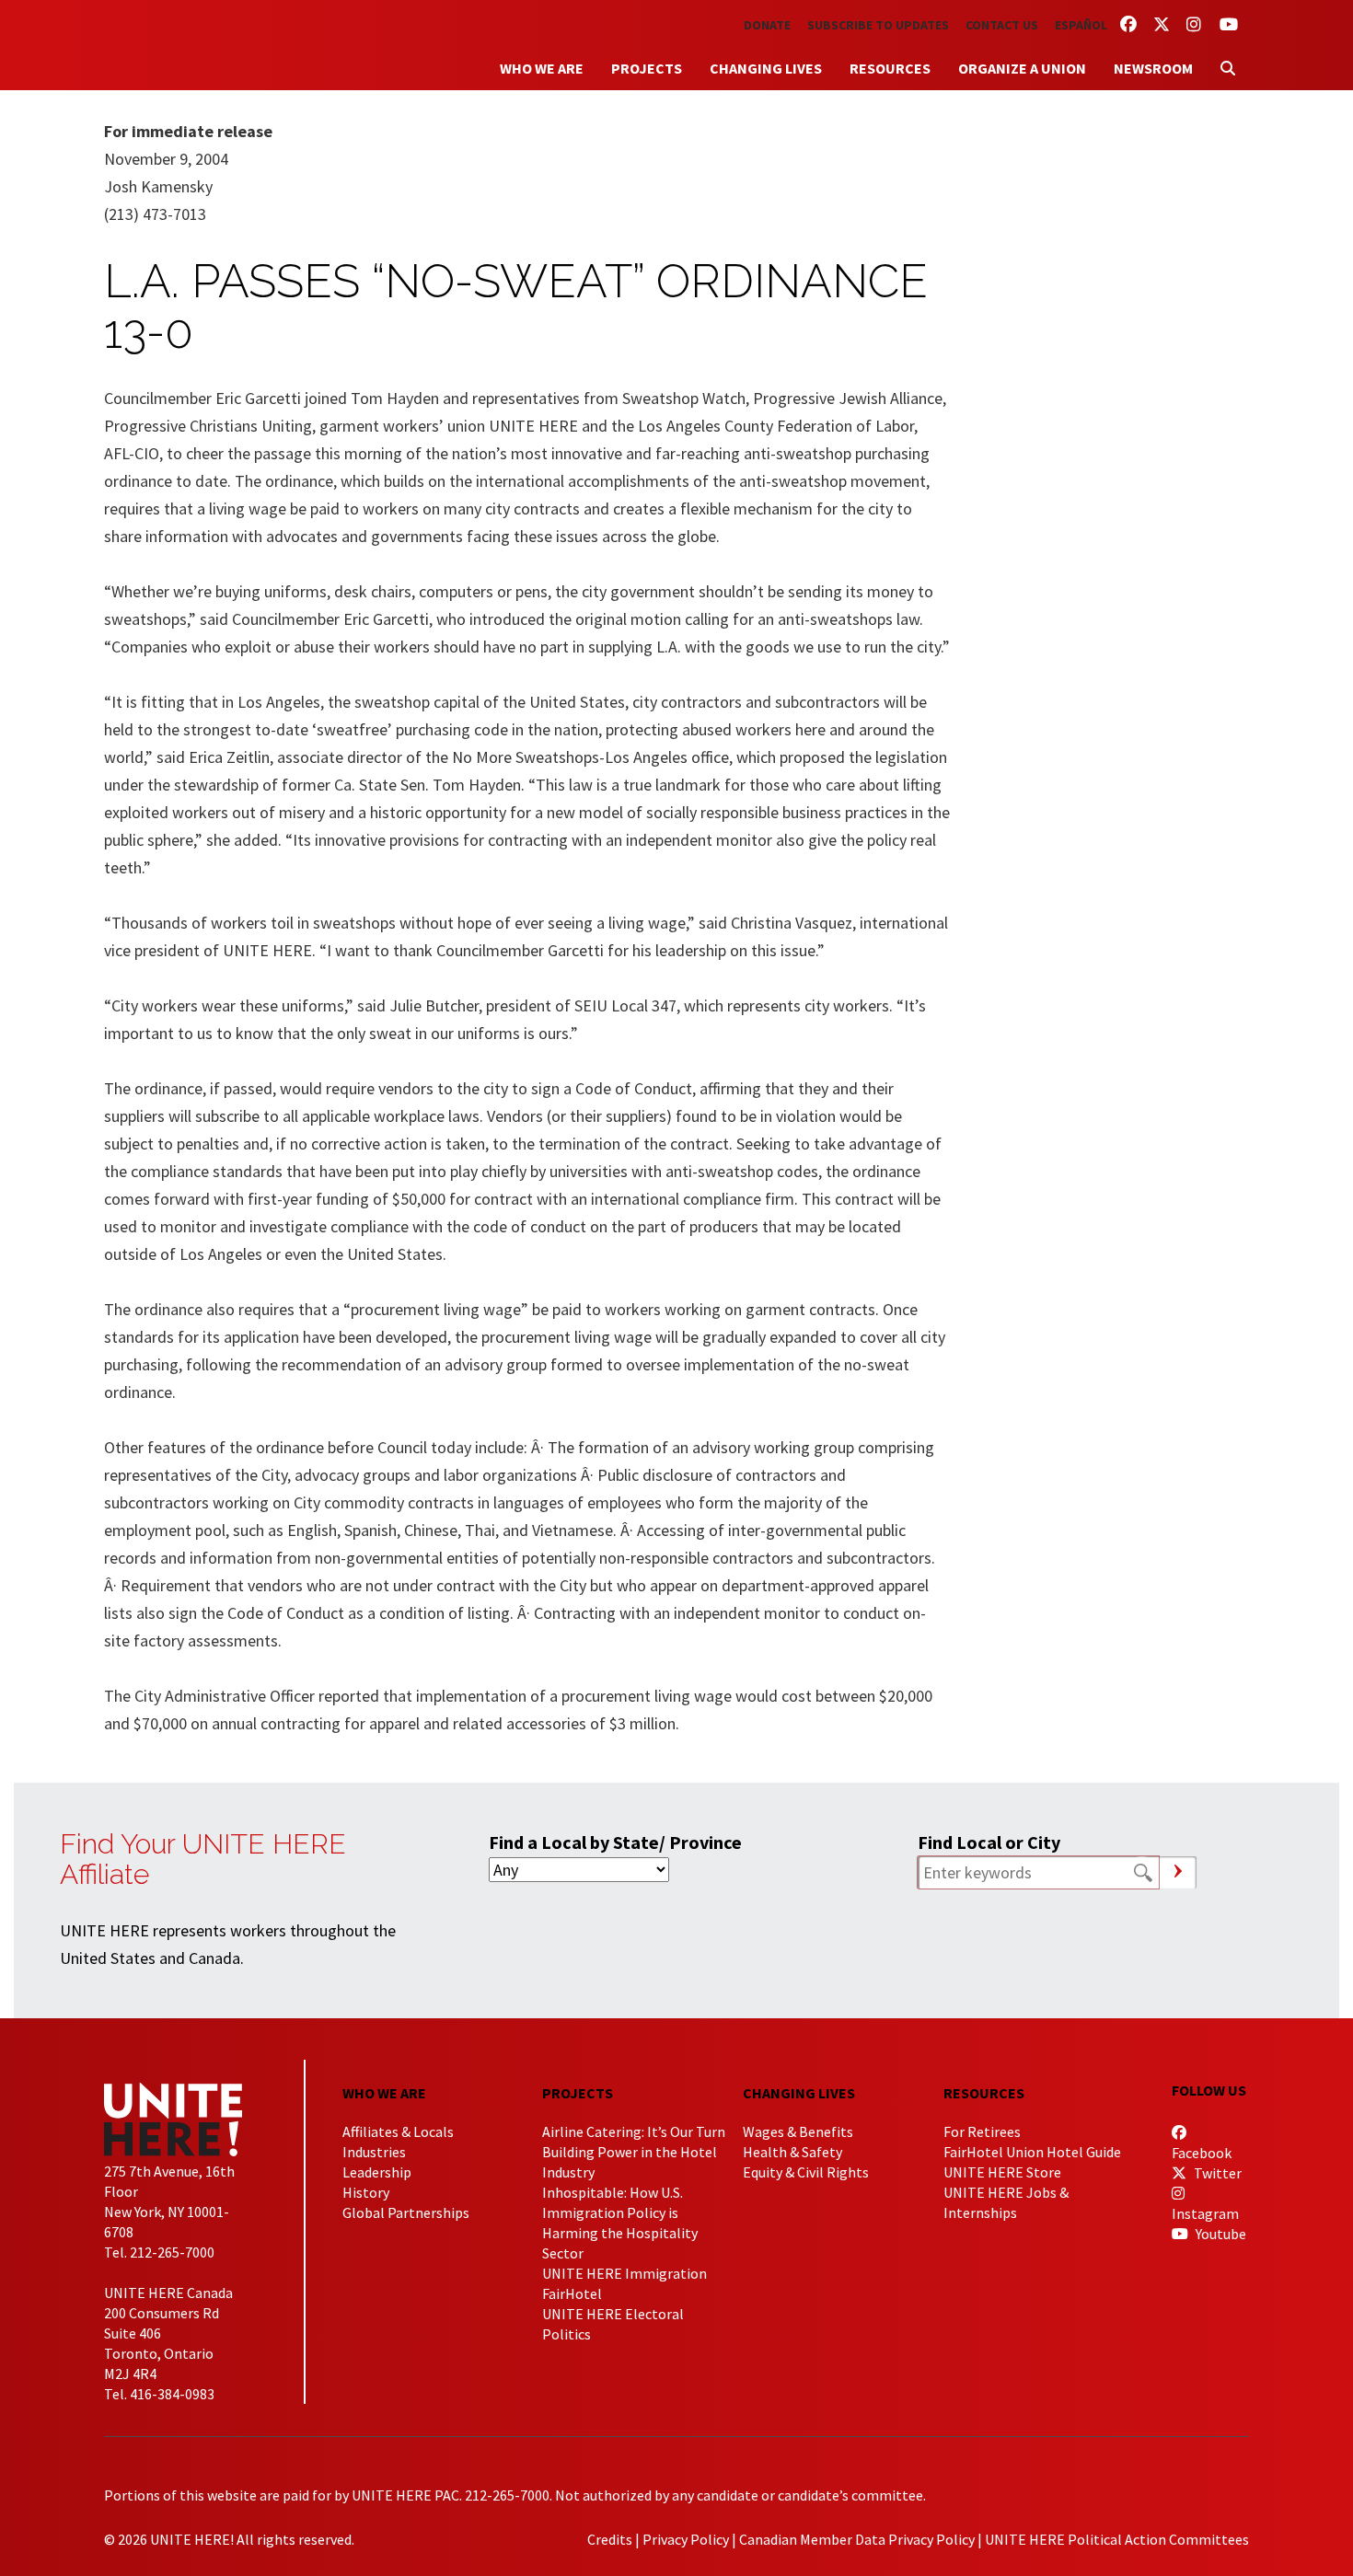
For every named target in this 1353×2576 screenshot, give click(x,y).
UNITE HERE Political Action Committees (1117, 2539)
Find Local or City (989, 1842)
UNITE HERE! (205, 45)
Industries (374, 2152)
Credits (610, 2539)
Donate (767, 25)
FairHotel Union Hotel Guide (1032, 2152)
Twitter (1216, 2173)
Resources (890, 68)
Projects (647, 68)
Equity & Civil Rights (806, 2172)
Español (1081, 25)
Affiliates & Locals (398, 2131)
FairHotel (572, 2293)
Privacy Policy (686, 2539)
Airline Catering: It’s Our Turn (634, 2131)
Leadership (377, 2172)
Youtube (1220, 2234)
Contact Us (1002, 25)
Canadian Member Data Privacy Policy (857, 2539)
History (366, 2192)
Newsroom (1153, 68)
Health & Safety (792, 2152)
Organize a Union (1022, 68)
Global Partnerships (406, 2212)
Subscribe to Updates (878, 25)
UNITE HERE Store (1002, 2172)
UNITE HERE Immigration (624, 2273)
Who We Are (542, 68)
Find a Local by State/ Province (615, 1842)
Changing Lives (766, 68)
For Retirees (982, 2131)
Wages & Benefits (798, 2131)
